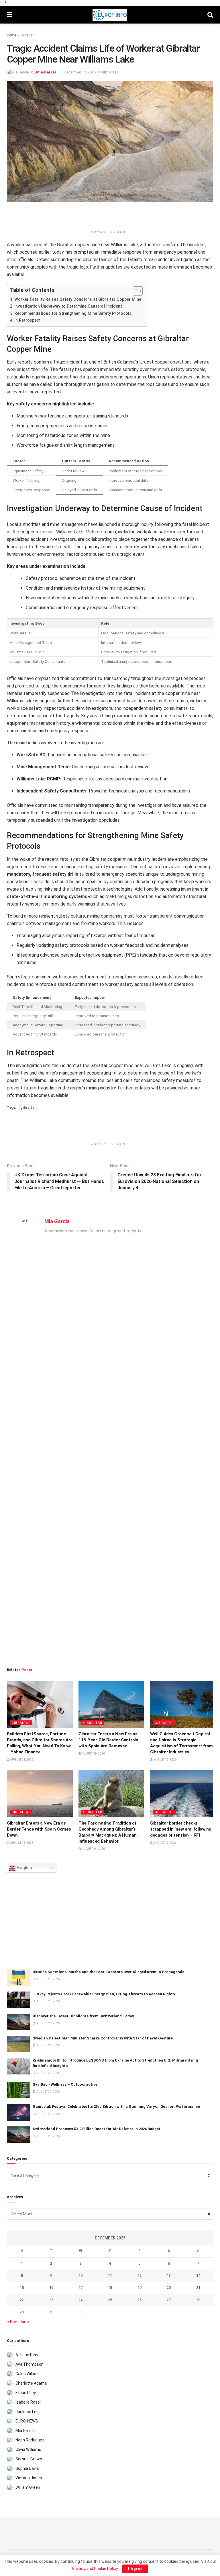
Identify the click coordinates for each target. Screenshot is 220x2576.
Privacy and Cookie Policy (95, 2569)
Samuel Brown (29, 2459)
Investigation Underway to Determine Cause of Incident (68, 306)
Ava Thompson (30, 2364)
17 (80, 2287)
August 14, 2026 (93, 1849)
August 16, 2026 (21, 1843)
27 (169, 2300)
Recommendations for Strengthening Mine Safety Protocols (73, 313)
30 (51, 2312)
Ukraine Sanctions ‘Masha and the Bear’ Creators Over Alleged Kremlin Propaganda (109, 1972)
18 (110, 2287)
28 (198, 2300)
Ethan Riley (26, 2393)
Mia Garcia (46, 72)
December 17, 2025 (80, 72)
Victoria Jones (29, 2478)
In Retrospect (27, 320)
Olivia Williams (28, 2449)
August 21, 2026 (21, 1760)
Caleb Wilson (27, 2374)
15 (22, 2287)
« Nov (12, 2321)
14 (198, 2275)
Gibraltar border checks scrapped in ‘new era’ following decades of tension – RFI (181, 1829)
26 (140, 2300)
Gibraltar (27, 35)
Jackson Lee (27, 2412)
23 (51, 2300)
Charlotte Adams (31, 2383)
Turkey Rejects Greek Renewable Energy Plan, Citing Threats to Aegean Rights (104, 1994)
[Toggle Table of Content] (135, 291)
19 (140, 2287)
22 (22, 2300)
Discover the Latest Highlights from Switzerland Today (83, 2016)
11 (110, 2275)
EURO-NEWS (27, 2421)
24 (80, 2300)
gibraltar (28, 1108)
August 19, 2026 (93, 1754)
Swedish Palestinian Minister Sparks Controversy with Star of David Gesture (103, 2038)
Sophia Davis (27, 2468)
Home (11, 35)
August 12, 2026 (165, 1843)
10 (80, 2275)
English (24, 1868)
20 (169, 2287)
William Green (28, 2487)
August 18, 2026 (165, 1760)
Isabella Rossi (28, 2402)
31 (80, 2312)
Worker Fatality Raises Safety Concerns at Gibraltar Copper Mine (78, 299)
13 (169, 2275)
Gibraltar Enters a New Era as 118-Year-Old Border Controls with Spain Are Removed (108, 1740)
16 (51, 2287)
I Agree (135, 2569)
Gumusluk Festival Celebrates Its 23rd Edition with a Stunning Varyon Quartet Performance (116, 2106)
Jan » (24, 2321)
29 (22, 2312)
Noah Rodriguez (30, 2440)
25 (110, 2300)
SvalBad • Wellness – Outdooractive (65, 2084)
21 (198, 2287)
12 (140, 2275)
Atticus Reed (27, 2355)
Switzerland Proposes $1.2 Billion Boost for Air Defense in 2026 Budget (97, 2129)
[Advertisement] (110, 217)
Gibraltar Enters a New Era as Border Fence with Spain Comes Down (39, 1829)
